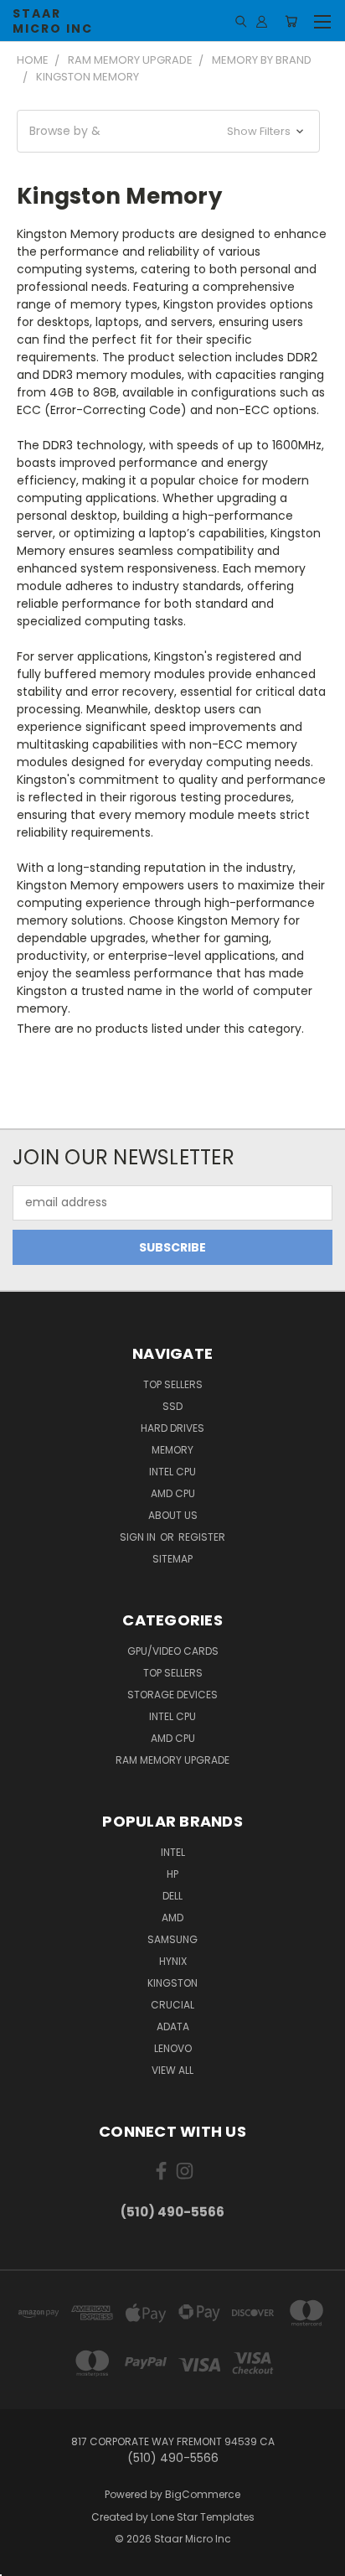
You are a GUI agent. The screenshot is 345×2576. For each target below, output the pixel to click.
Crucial (172, 2005)
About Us (173, 1515)
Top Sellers (173, 1384)
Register (202, 1537)
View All (172, 2070)
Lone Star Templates (203, 2517)
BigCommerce (203, 2494)
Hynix (173, 1961)
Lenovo (173, 2048)
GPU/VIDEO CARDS (173, 1651)
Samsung (172, 1939)
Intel (173, 1852)
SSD (172, 1406)
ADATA (173, 2027)
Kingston (172, 1983)
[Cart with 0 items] (291, 21)
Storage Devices (172, 1695)
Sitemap (172, 1559)
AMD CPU (173, 1493)
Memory (172, 1450)
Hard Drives (172, 1428)
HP (172, 1874)
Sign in (139, 1537)
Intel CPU (172, 1472)
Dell (172, 1896)
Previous (26, 2559)
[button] (168, 131)
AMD (172, 1918)
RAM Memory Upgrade (172, 1760)
